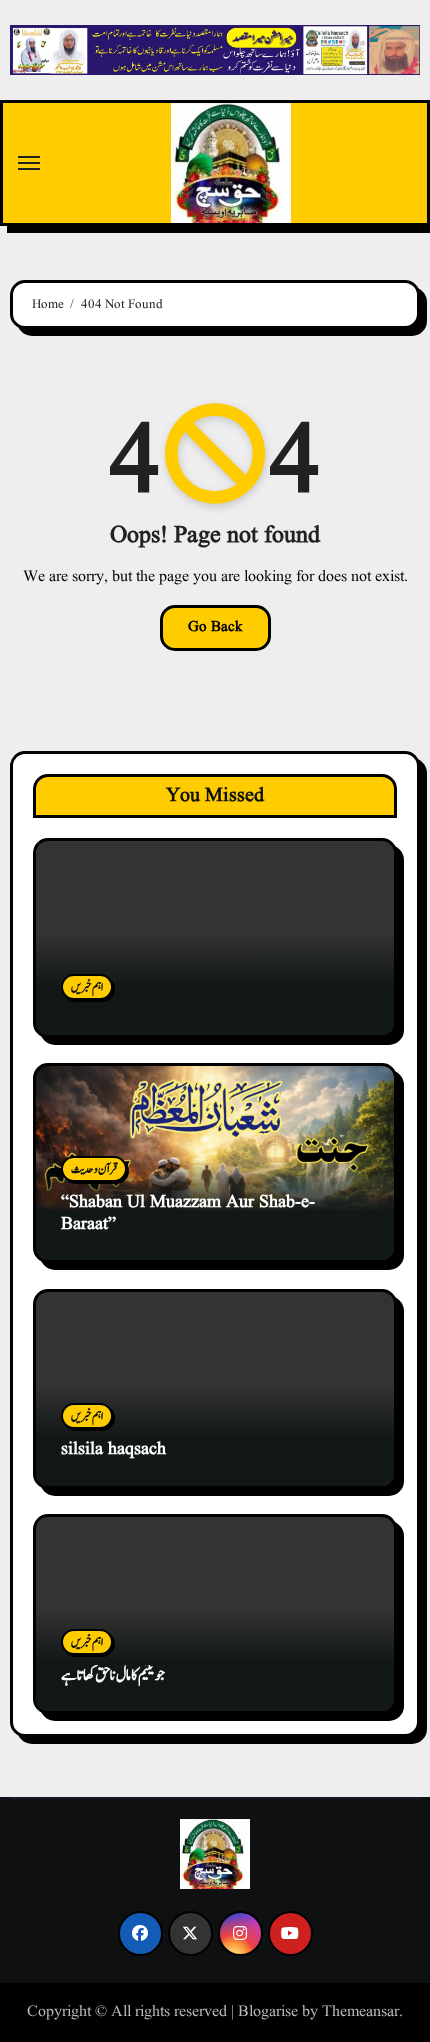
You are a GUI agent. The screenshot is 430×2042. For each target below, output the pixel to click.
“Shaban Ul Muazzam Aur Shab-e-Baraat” (188, 1213)
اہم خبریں (87, 987)
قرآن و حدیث (94, 1169)
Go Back (215, 627)
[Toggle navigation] (29, 163)
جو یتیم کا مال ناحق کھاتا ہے (113, 1675)
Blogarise (268, 2012)
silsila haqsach (113, 1449)
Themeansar (360, 2012)
